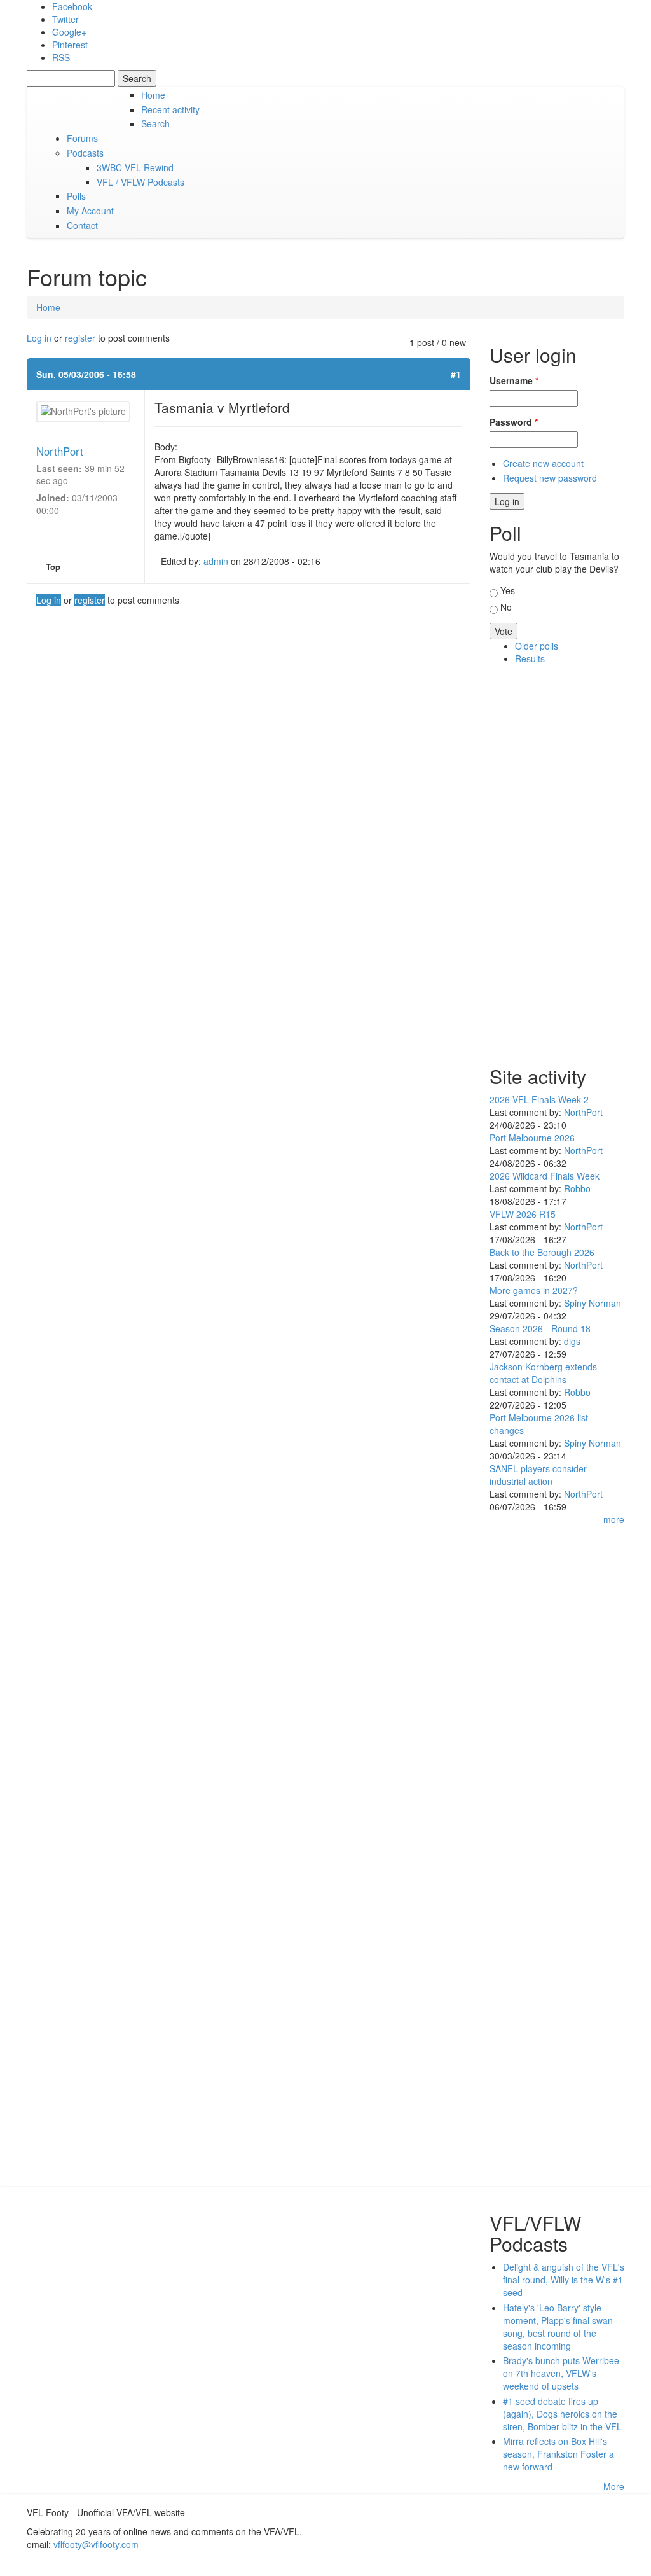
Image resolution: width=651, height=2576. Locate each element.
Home (153, 95)
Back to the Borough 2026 (542, 1252)
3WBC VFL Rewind (135, 167)
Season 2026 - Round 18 (540, 1328)
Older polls (537, 646)
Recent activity (170, 109)
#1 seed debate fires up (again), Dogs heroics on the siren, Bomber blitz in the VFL (562, 2414)
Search (155, 123)
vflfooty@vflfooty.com (96, 2544)
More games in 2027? (534, 1290)
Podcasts (85, 153)
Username (514, 380)
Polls (76, 196)
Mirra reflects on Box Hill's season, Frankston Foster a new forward (558, 2454)
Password (514, 422)
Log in (39, 338)
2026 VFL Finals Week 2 (539, 1099)
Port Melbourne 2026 (532, 1138)
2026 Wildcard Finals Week (545, 1176)
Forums (82, 138)
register (80, 338)
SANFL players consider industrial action (538, 1475)
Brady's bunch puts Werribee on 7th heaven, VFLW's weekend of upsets (561, 2373)
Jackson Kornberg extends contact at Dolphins (543, 1373)
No (506, 607)
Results (530, 658)
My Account (90, 211)
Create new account (543, 463)
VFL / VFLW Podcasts (140, 182)
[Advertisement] (557, 862)
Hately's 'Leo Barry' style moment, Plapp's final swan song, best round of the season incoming (558, 2327)
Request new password (550, 478)
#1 (456, 374)
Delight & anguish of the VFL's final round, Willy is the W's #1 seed (564, 2280)
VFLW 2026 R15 (523, 1214)
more (614, 1519)
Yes (508, 590)
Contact (82, 225)
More (614, 2486)
